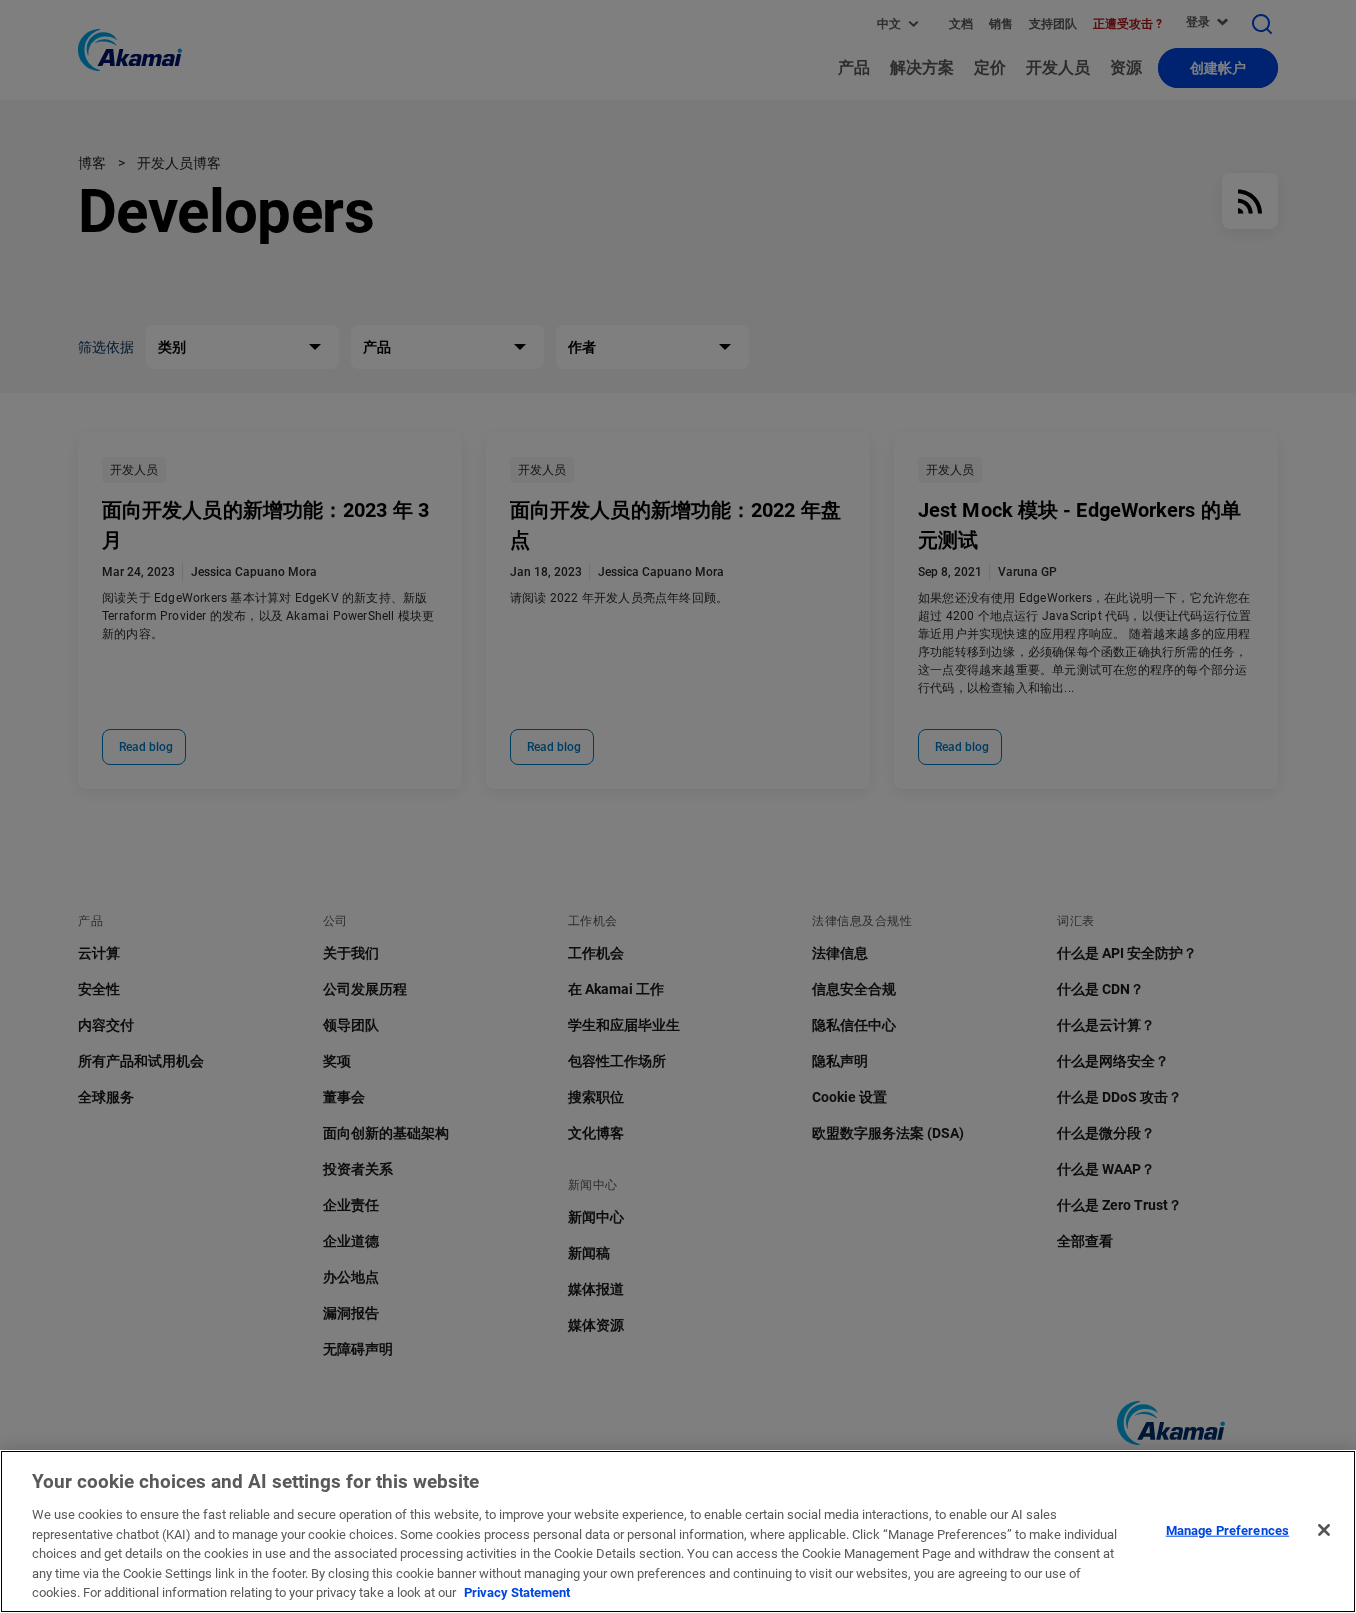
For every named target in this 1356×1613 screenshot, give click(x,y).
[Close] (1324, 1530)
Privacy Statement (517, 1592)
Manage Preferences (1227, 1529)
